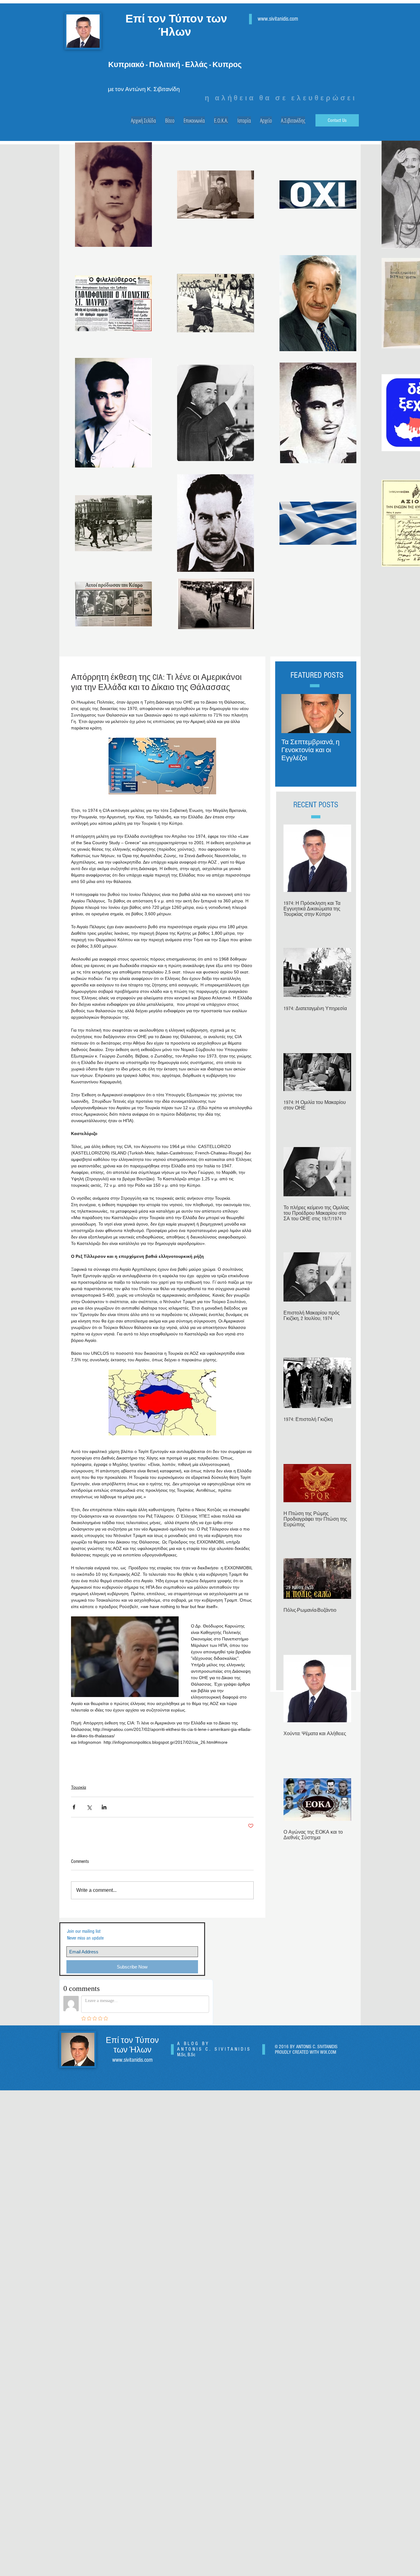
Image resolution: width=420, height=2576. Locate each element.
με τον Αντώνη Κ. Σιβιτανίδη (144, 89)
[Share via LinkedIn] (104, 1807)
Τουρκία (79, 1787)
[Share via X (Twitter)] (89, 1807)
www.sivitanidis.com (278, 19)
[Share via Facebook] (74, 1807)
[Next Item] (341, 714)
